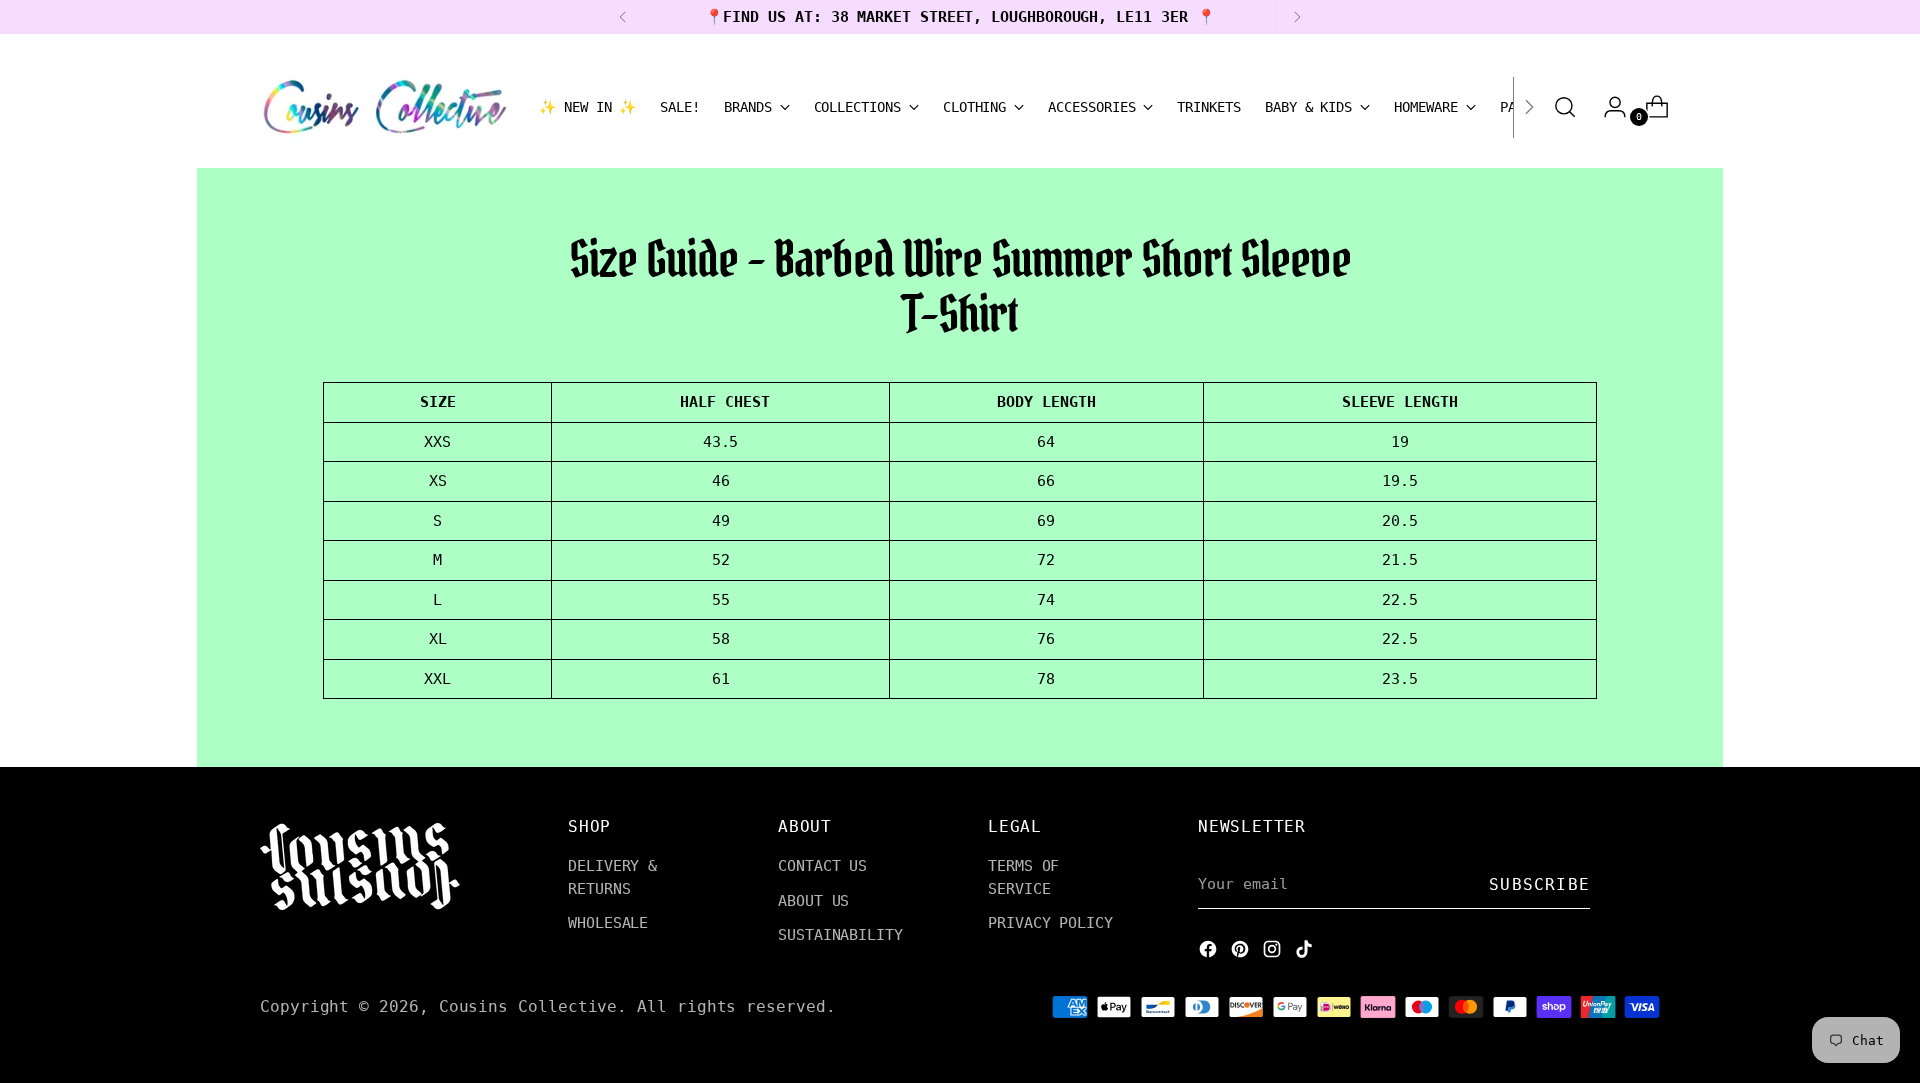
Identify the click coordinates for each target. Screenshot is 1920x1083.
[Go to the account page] (1607, 107)
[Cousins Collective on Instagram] (1274, 952)
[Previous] (623, 17)
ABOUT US (813, 901)
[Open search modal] (1565, 107)
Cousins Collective (528, 1006)
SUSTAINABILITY (840, 935)
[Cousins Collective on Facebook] (1210, 952)
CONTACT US (822, 866)
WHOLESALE (608, 923)
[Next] (1297, 17)
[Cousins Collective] (385, 107)
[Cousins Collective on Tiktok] (1306, 952)
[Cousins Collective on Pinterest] (1242, 952)
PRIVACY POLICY (1050, 923)
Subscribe (1539, 884)
